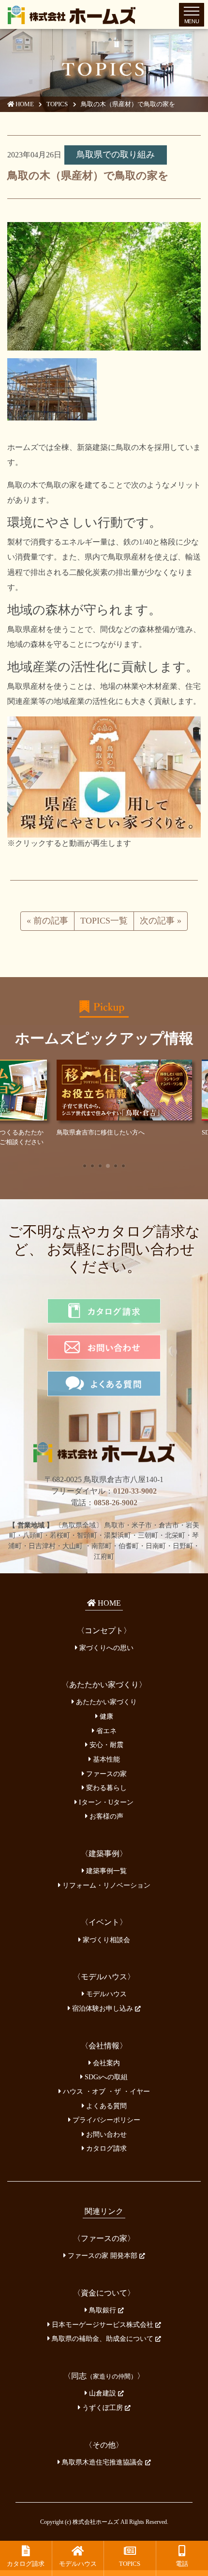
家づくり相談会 (105, 1936)
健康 (105, 1713)
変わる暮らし (105, 1785)
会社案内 (105, 2059)
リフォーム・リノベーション (105, 1882)
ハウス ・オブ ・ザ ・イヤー (105, 2088)
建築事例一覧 (105, 1868)
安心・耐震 (105, 1742)
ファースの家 (105, 1770)
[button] (85, 1163)
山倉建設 (103, 2390)
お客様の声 (105, 1813)
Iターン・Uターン (105, 1799)
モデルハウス (105, 1991)
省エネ (105, 1727)
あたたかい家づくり (105, 1699)
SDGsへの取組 (105, 2074)
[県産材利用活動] (104, 776)
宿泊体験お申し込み (103, 2005)
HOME (24, 104)
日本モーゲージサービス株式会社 (103, 2321)
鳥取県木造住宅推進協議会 (103, 2459)
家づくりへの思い (105, 1644)
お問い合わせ (105, 2131)
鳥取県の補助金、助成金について (103, 2336)
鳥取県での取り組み (116, 154)
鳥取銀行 (103, 2307)
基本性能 (105, 1756)
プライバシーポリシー (105, 2117)
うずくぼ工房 (103, 2405)
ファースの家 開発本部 (103, 2253)
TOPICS (57, 104)
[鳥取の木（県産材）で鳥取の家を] (104, 286)
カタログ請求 (105, 2145)
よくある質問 (105, 2102)
